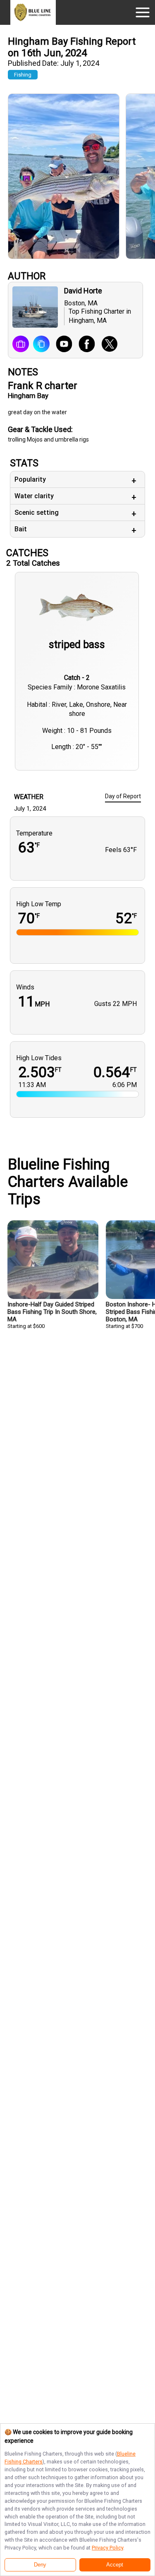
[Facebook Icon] (84, 345)
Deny (40, 2565)
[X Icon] (106, 345)
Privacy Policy (107, 2548)
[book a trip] (21, 345)
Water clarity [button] (34, 496)
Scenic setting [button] (37, 513)
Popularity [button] (30, 479)
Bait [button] (21, 529)
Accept (115, 2565)
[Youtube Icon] (61, 345)
